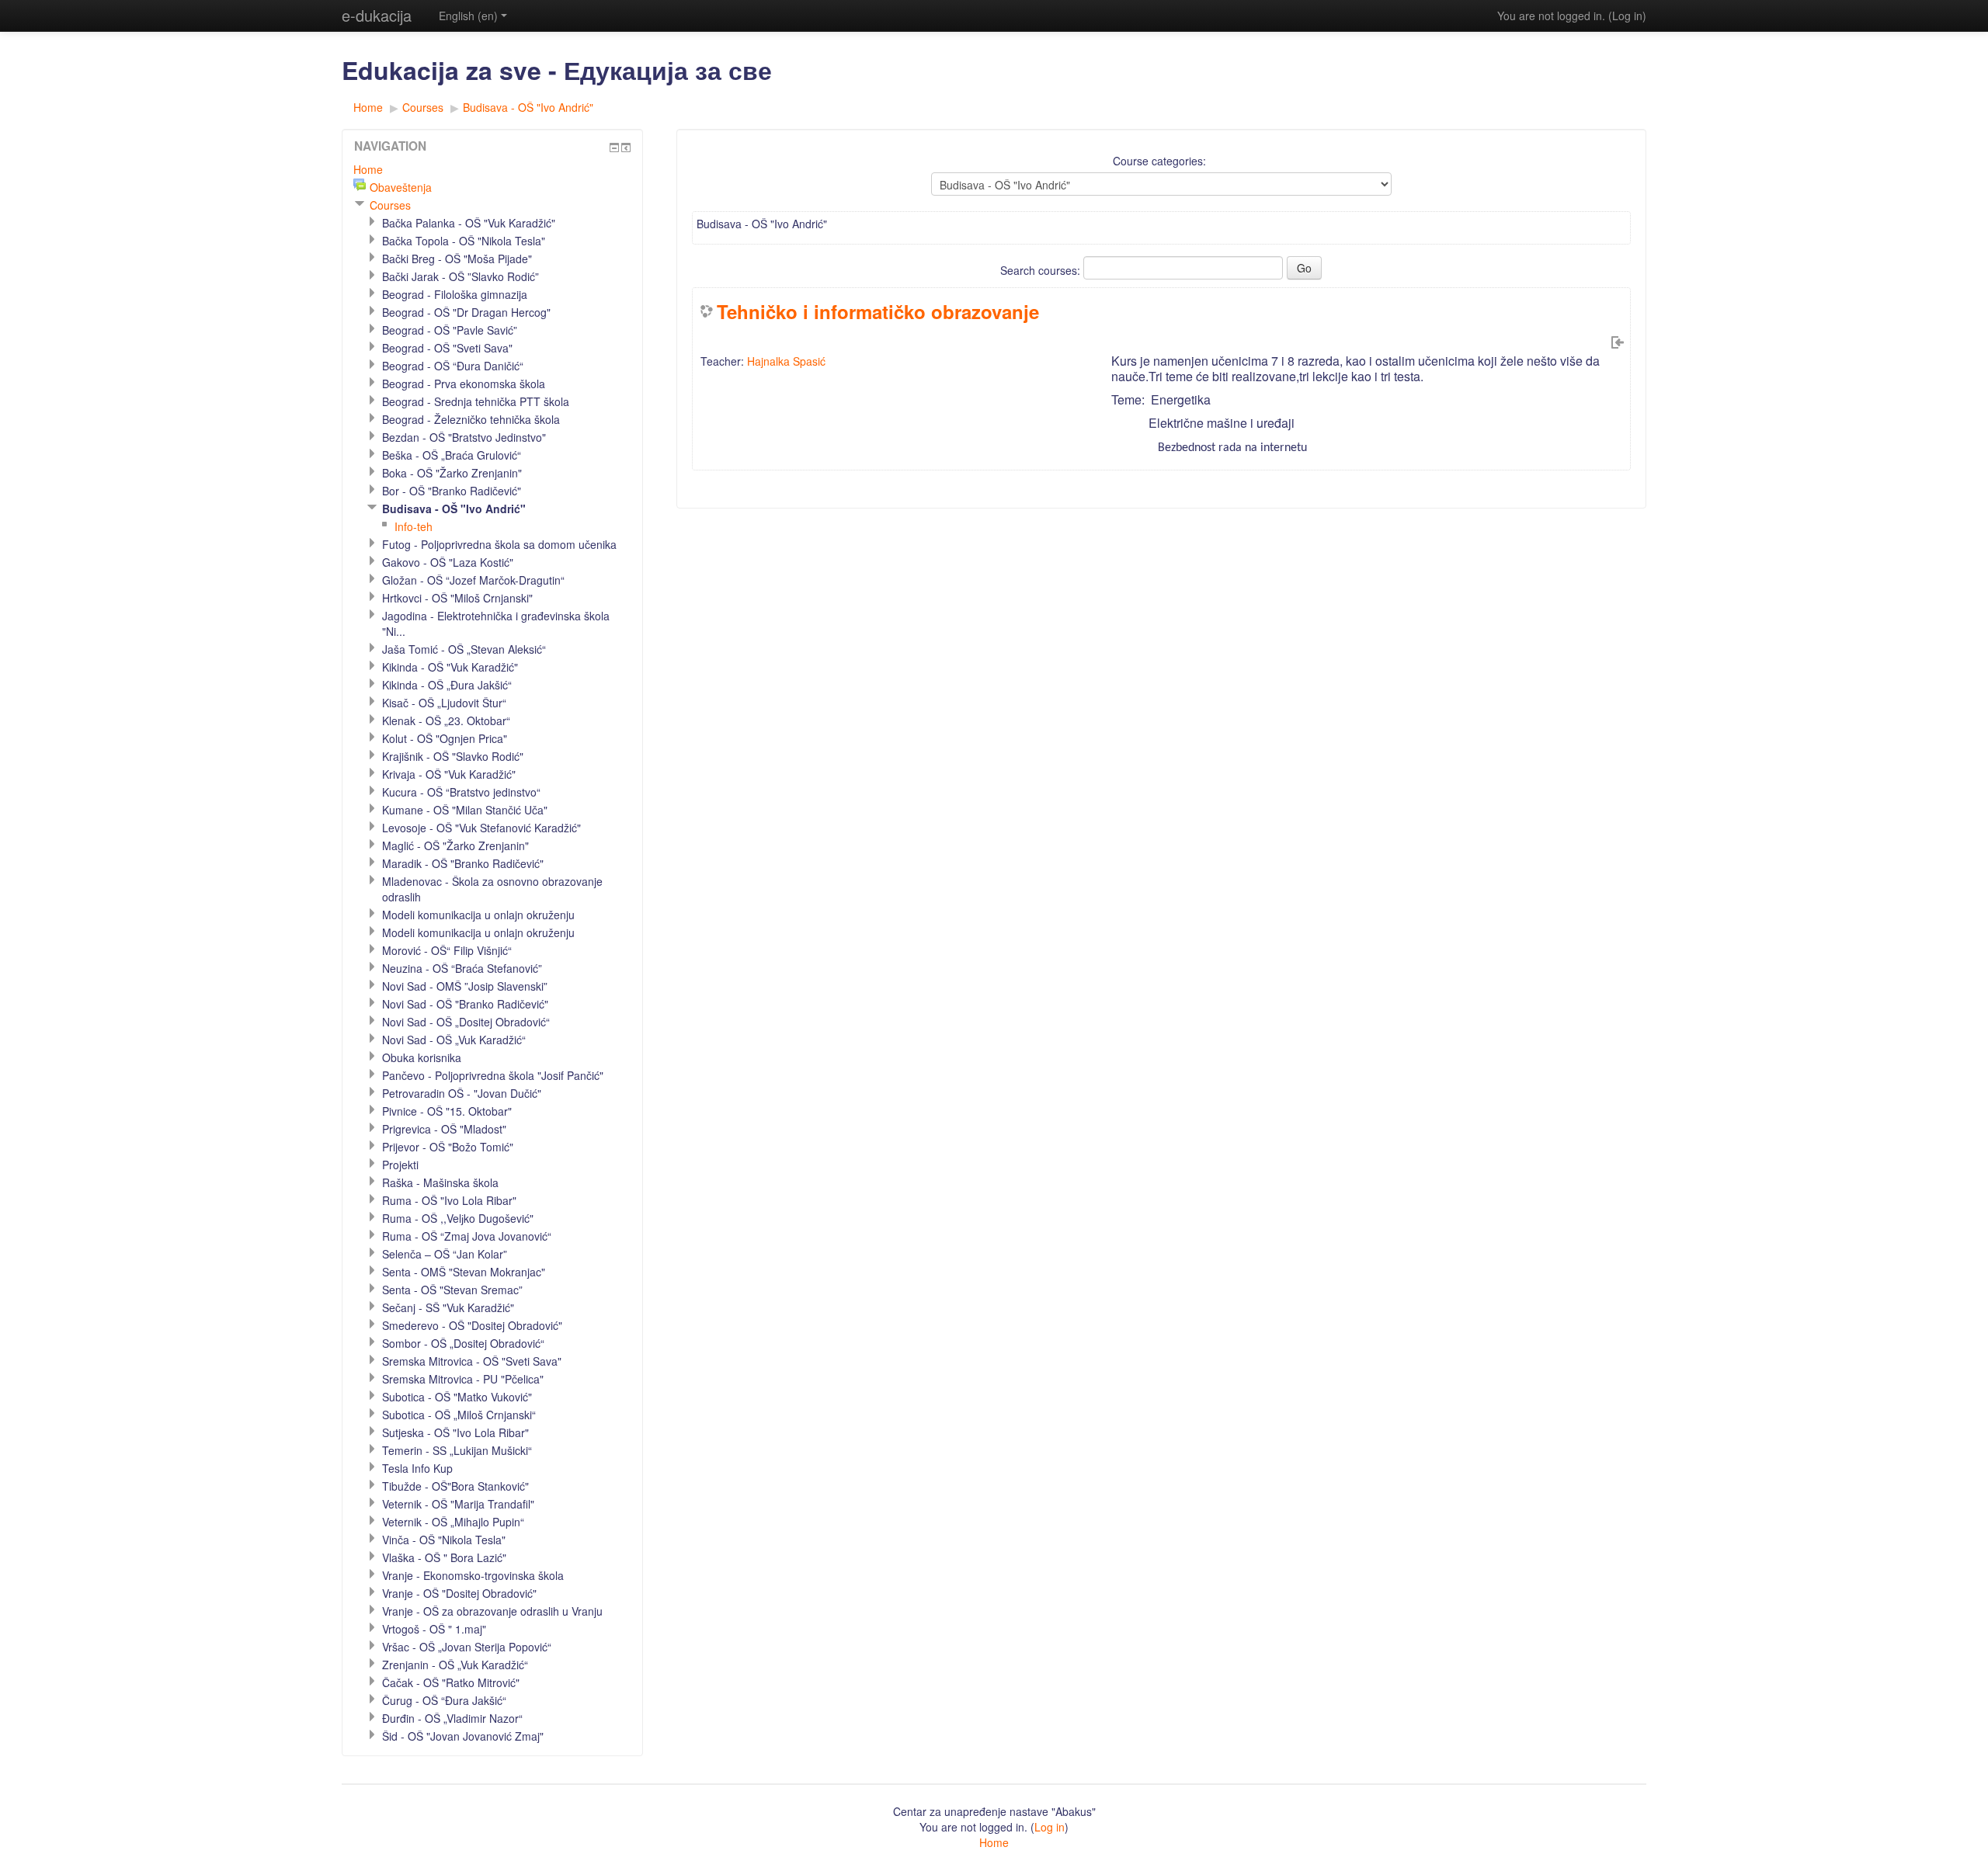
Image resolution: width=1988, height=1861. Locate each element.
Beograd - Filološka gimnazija (455, 294)
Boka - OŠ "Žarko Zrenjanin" (452, 473)
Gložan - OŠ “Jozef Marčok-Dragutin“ (473, 580)
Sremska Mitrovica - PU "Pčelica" (463, 1379)
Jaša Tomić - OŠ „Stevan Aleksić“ (464, 649)
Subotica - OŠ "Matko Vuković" (457, 1397)
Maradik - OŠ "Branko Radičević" (463, 863)
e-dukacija (377, 15)
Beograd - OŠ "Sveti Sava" (447, 348)
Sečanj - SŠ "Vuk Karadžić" (448, 1307)
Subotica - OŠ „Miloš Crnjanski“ (459, 1415)
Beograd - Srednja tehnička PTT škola (476, 401)
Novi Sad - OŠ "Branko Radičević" (465, 1004)
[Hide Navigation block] (614, 148)
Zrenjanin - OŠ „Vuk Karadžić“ (455, 1665)
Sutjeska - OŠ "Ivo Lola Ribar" (455, 1432)
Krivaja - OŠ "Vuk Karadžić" (449, 774)
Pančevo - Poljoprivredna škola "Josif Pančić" (493, 1075)
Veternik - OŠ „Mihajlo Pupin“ (453, 1522)
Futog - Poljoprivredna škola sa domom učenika (499, 544)
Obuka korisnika (422, 1057)
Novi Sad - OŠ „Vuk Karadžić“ (454, 1040)
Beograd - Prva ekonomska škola (464, 384)
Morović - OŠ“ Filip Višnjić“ (447, 950)
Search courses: (1042, 270)
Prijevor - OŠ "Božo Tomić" (448, 1147)
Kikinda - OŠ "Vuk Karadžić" (450, 667)
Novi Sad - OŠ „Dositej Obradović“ (466, 1022)
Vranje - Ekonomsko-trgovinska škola (473, 1575)
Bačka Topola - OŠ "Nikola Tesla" (464, 241)
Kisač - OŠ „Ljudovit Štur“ (444, 703)
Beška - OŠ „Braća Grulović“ (452, 455)
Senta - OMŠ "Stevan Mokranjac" (464, 1272)
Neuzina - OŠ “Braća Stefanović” (462, 968)
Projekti (400, 1165)
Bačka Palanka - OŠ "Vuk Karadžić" (469, 223)
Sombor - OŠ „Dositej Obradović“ (463, 1343)
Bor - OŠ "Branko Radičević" (452, 491)
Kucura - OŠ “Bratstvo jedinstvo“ (461, 792)
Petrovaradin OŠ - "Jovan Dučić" (462, 1093)
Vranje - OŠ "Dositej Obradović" (459, 1593)
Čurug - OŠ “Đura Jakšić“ (444, 1700)
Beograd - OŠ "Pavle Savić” (450, 330)
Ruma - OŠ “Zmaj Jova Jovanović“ (467, 1236)
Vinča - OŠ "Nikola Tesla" (444, 1540)
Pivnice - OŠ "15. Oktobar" (447, 1111)
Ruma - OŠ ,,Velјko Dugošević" (458, 1218)
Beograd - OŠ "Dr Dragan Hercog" (466, 312)
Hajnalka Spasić (786, 361)
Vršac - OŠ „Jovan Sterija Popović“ (467, 1647)
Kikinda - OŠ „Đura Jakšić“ (447, 685)
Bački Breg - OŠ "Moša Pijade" (457, 259)
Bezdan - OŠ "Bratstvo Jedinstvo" (464, 437)
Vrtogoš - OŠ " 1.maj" (434, 1629)
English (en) (468, 16)
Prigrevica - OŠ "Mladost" (444, 1129)
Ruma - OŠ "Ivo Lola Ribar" (449, 1200)
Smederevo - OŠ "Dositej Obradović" (472, 1325)
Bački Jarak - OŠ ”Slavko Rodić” (461, 276)
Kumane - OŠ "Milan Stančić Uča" (465, 810)
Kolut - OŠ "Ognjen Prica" (445, 738)
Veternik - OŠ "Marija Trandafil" (458, 1504)
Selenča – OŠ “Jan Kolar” (445, 1254)
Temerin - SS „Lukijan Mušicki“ (457, 1450)
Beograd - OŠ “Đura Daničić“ (453, 366)
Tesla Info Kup (417, 1468)
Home (368, 107)
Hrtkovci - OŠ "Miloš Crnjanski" (457, 598)
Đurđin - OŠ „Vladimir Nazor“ (452, 1718)
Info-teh (414, 526)
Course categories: (1159, 161)
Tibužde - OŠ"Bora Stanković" (455, 1486)
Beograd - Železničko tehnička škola (471, 419)
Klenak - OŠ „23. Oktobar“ (446, 720)
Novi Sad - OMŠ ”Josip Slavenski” (465, 986)
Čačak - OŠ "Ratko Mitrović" (451, 1682)
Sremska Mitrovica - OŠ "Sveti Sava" (472, 1361)
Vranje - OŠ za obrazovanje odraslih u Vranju (492, 1611)
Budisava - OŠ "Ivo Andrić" (528, 107)
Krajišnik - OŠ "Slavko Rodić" (453, 756)
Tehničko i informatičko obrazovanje (878, 311)
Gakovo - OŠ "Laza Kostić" (448, 562)
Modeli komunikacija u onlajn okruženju (478, 915)
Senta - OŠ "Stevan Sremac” (452, 1290)
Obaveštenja (401, 187)
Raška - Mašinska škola (440, 1182)
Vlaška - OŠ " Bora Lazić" (444, 1557)
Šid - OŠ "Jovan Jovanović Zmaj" (463, 1736)
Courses (423, 107)
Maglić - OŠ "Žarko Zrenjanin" (455, 845)
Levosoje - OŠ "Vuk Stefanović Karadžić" (481, 828)
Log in (1627, 16)
